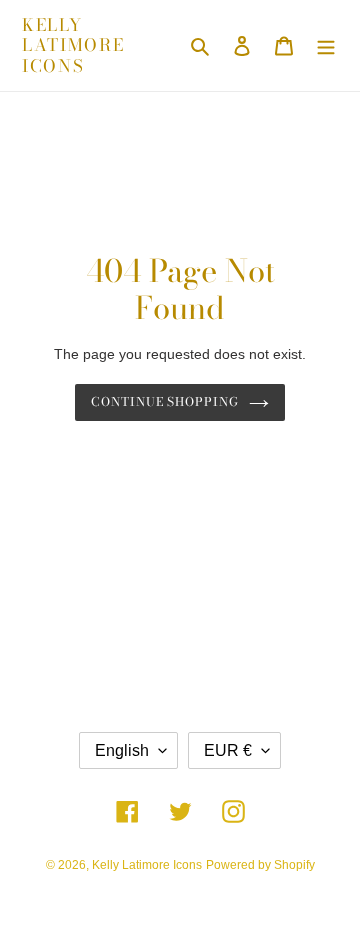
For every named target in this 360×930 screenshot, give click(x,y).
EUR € (228, 750)
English (122, 750)
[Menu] (326, 45)
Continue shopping (165, 401)
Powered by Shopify (260, 865)
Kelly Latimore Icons (73, 45)
